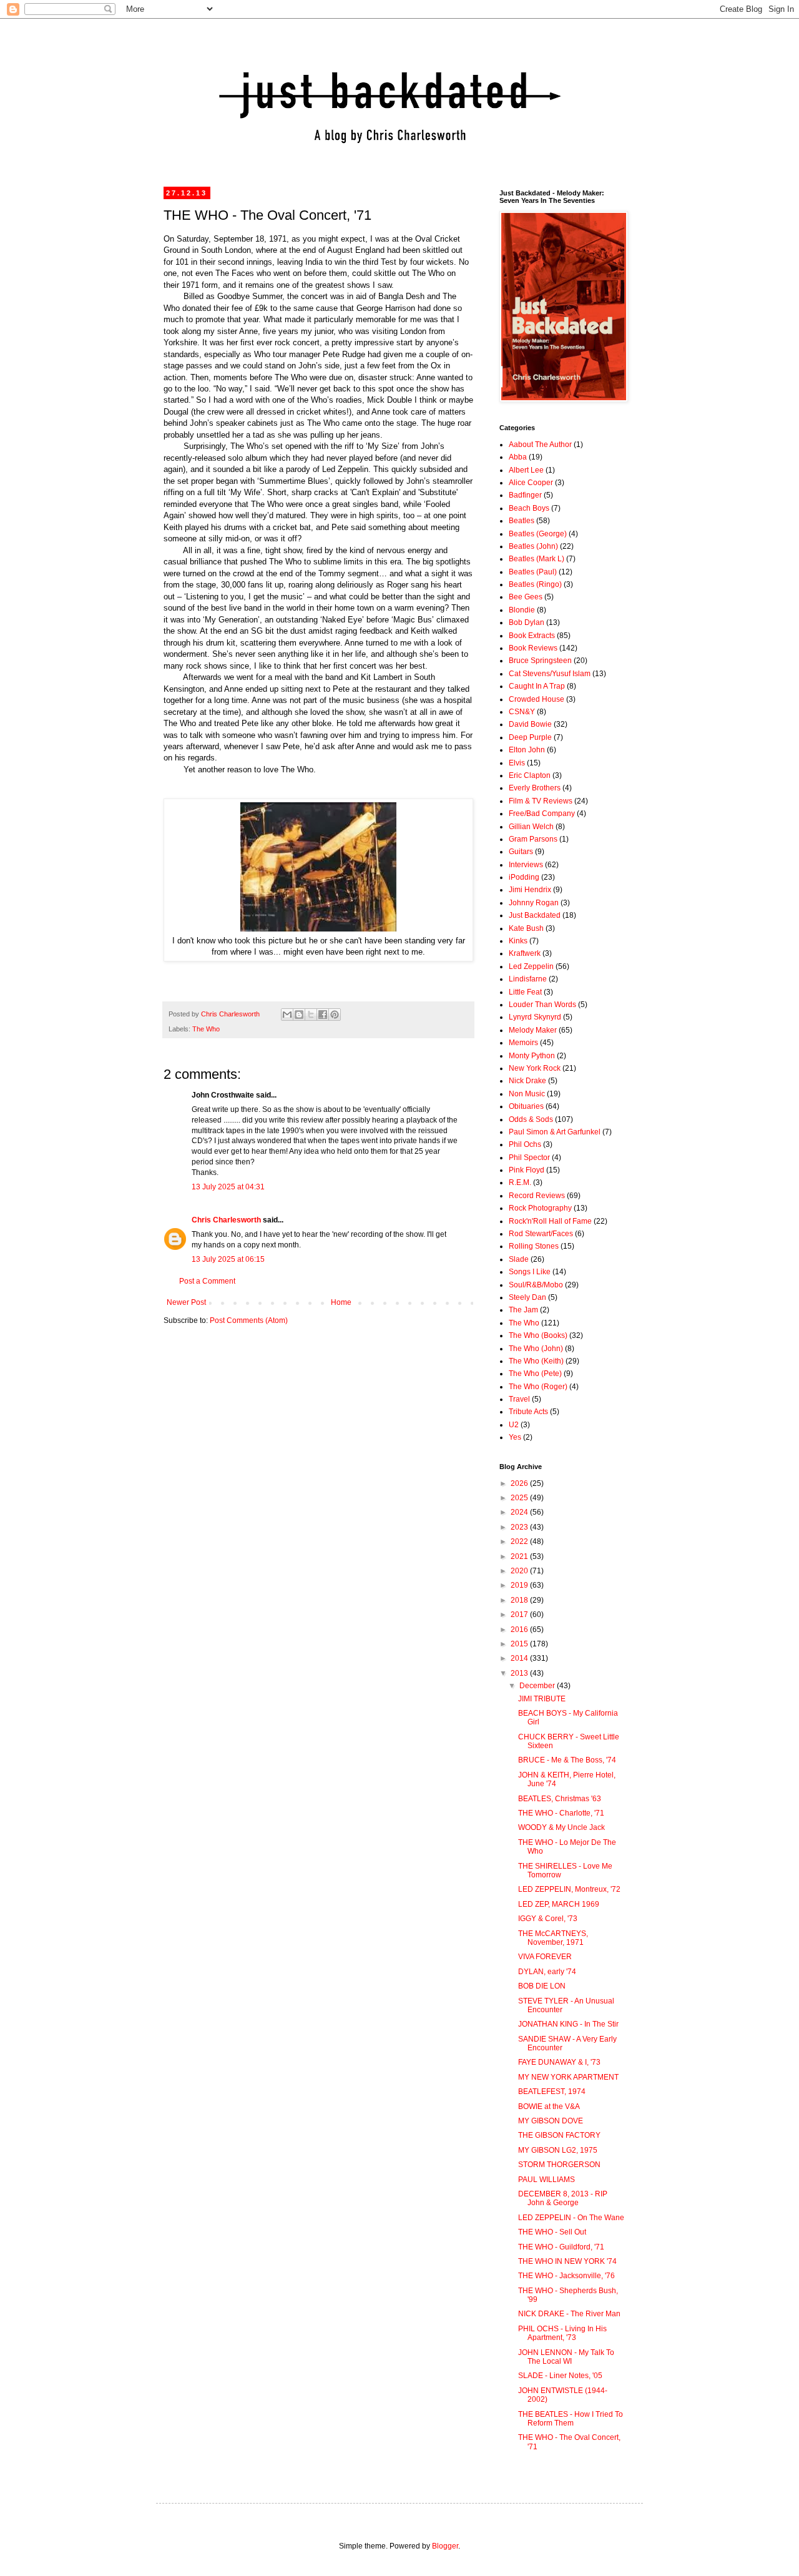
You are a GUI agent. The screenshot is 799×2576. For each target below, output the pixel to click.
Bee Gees (526, 597)
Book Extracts (532, 636)
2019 (520, 1585)
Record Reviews (537, 1196)
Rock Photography (540, 1208)
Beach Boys (529, 508)
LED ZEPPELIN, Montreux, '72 (569, 1889)
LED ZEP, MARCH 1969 (559, 1904)
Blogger (445, 2546)
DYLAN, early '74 (547, 1972)
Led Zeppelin (531, 966)
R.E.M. (520, 1182)
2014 (520, 1658)
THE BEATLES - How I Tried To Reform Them (571, 2419)
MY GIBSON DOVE (551, 2121)
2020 (520, 1571)
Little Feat (525, 992)
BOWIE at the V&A (549, 2107)
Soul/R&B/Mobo (536, 1285)
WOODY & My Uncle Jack (561, 1827)
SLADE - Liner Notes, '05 (560, 2376)
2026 (520, 1483)
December (538, 1686)
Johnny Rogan (534, 903)
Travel (519, 1399)
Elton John (527, 750)
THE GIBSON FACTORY (559, 2135)
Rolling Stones (534, 1246)
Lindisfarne (528, 979)
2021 (520, 1556)
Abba (518, 457)
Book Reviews (533, 648)
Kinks (518, 941)
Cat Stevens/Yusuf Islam (550, 674)
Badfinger (525, 495)
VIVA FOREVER (545, 1957)
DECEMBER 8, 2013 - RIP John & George (563, 2198)
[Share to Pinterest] (335, 1015)
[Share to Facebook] (323, 1015)
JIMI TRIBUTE (542, 1699)
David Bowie (530, 724)
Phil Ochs (525, 1144)
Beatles (522, 521)
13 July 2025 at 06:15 (228, 1259)
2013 (520, 1673)
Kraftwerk (525, 953)
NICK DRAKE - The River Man (569, 2314)
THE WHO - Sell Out (552, 2232)
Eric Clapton (530, 775)
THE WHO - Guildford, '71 (561, 2247)
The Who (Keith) (536, 1361)
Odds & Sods (531, 1119)
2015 (520, 1644)
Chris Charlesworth (226, 1220)
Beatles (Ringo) (535, 584)
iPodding (524, 877)
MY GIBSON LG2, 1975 (558, 2150)
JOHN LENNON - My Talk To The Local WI (566, 2357)
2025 (520, 1498)
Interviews (526, 865)
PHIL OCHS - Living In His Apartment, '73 (562, 2333)
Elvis (517, 763)
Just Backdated (535, 915)
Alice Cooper (531, 483)
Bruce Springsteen (540, 661)
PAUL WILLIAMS (547, 2180)
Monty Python (532, 1056)
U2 (514, 1425)
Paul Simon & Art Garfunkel (555, 1132)
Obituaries (526, 1106)
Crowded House (537, 699)
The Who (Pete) (535, 1374)
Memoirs (523, 1043)
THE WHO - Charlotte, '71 (561, 1813)
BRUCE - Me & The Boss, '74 (567, 1760)
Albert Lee (526, 470)
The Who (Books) (538, 1335)
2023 (520, 1527)
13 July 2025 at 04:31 (228, 1187)
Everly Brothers (535, 788)
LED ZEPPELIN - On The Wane (571, 2218)
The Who (206, 1029)
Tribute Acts (528, 1412)
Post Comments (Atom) (249, 1320)
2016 (520, 1630)
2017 (520, 1615)
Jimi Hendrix (530, 890)
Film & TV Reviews (541, 801)
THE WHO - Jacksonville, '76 (566, 2276)
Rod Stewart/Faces (541, 1234)
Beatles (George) (538, 534)
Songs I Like (530, 1272)
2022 (520, 1541)
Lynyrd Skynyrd (535, 1017)
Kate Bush (526, 928)
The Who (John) (536, 1349)
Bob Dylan (527, 622)
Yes (515, 1437)
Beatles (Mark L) (537, 559)
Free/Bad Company (542, 814)
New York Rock (535, 1068)
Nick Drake (527, 1081)
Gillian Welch (531, 827)
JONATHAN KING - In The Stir (568, 2024)
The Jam (523, 1310)
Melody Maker (533, 1030)
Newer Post (186, 1302)
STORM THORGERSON (559, 2165)
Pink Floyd (527, 1170)
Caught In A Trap (537, 686)
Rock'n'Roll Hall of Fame (550, 1221)
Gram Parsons (533, 839)
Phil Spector (529, 1158)
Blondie (522, 610)
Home (341, 1302)
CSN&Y (522, 712)
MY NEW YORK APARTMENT (568, 2077)
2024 (520, 1512)
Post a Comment (207, 1281)
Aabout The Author (540, 445)
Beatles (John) (533, 546)
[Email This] (287, 1015)
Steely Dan (527, 1297)
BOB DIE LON (542, 1986)
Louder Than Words (542, 1005)
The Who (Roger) (538, 1387)
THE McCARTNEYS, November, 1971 (553, 1938)
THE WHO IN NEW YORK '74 (567, 2261)
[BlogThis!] (299, 1015)
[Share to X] (311, 1015)
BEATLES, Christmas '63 (560, 1799)
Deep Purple (530, 737)
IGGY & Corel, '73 (548, 1919)
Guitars (521, 852)
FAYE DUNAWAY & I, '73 (559, 2062)
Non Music (527, 1094)
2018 (520, 1600)
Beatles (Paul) (533, 572)
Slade (519, 1259)
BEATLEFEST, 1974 (552, 2092)
